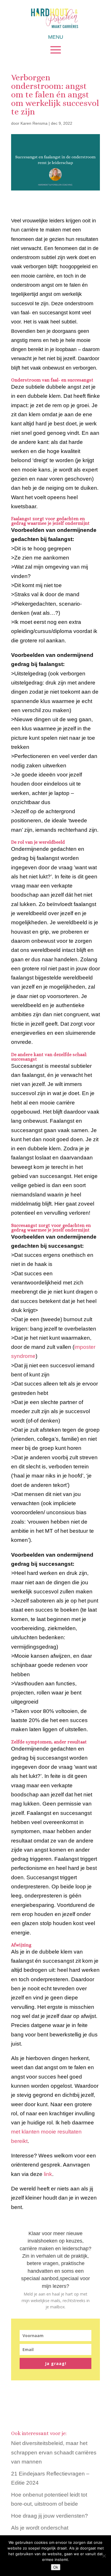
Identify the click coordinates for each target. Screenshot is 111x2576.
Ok (56, 2567)
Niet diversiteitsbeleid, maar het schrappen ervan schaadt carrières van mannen (54, 2452)
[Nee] (104, 2556)
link (48, 2174)
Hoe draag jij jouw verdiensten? (50, 2516)
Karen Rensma (34, 123)
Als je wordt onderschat (40, 2528)
